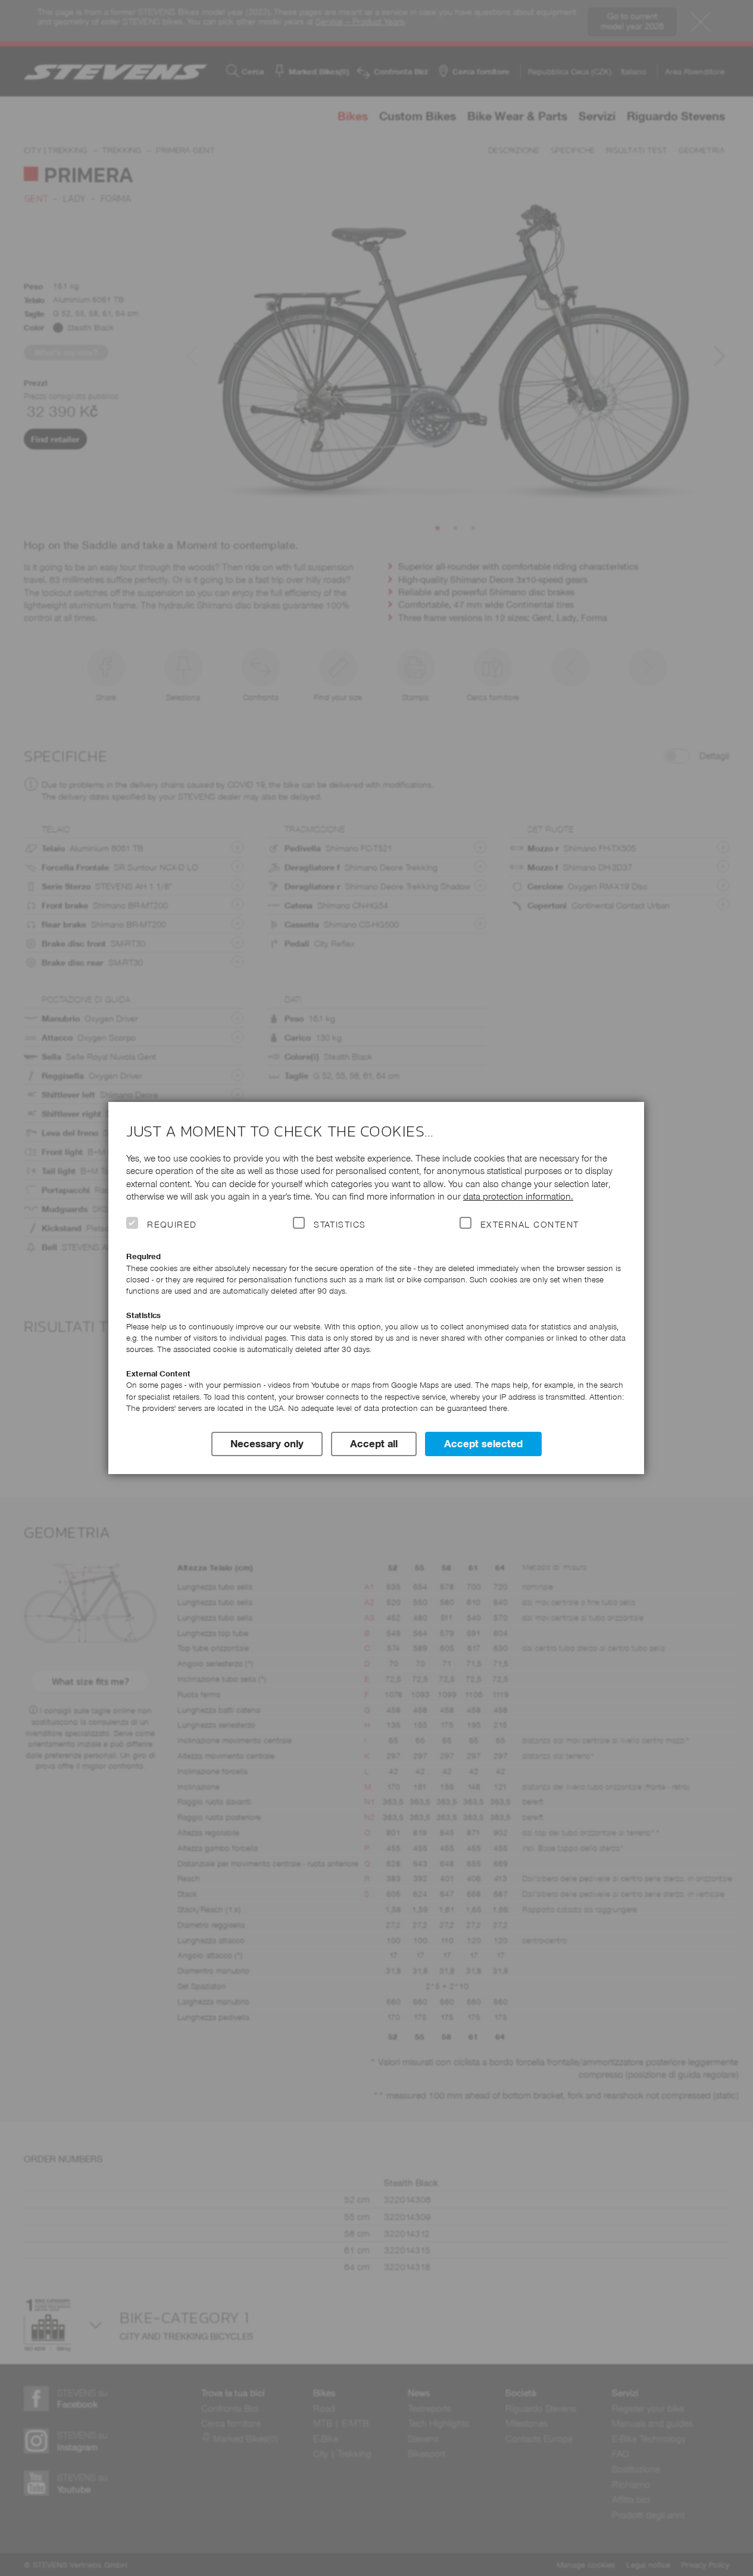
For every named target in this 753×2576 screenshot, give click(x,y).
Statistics (340, 1225)
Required (172, 1225)
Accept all (374, 1444)
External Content (529, 1225)
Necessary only (267, 1444)
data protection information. (518, 1196)
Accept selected (483, 1444)
